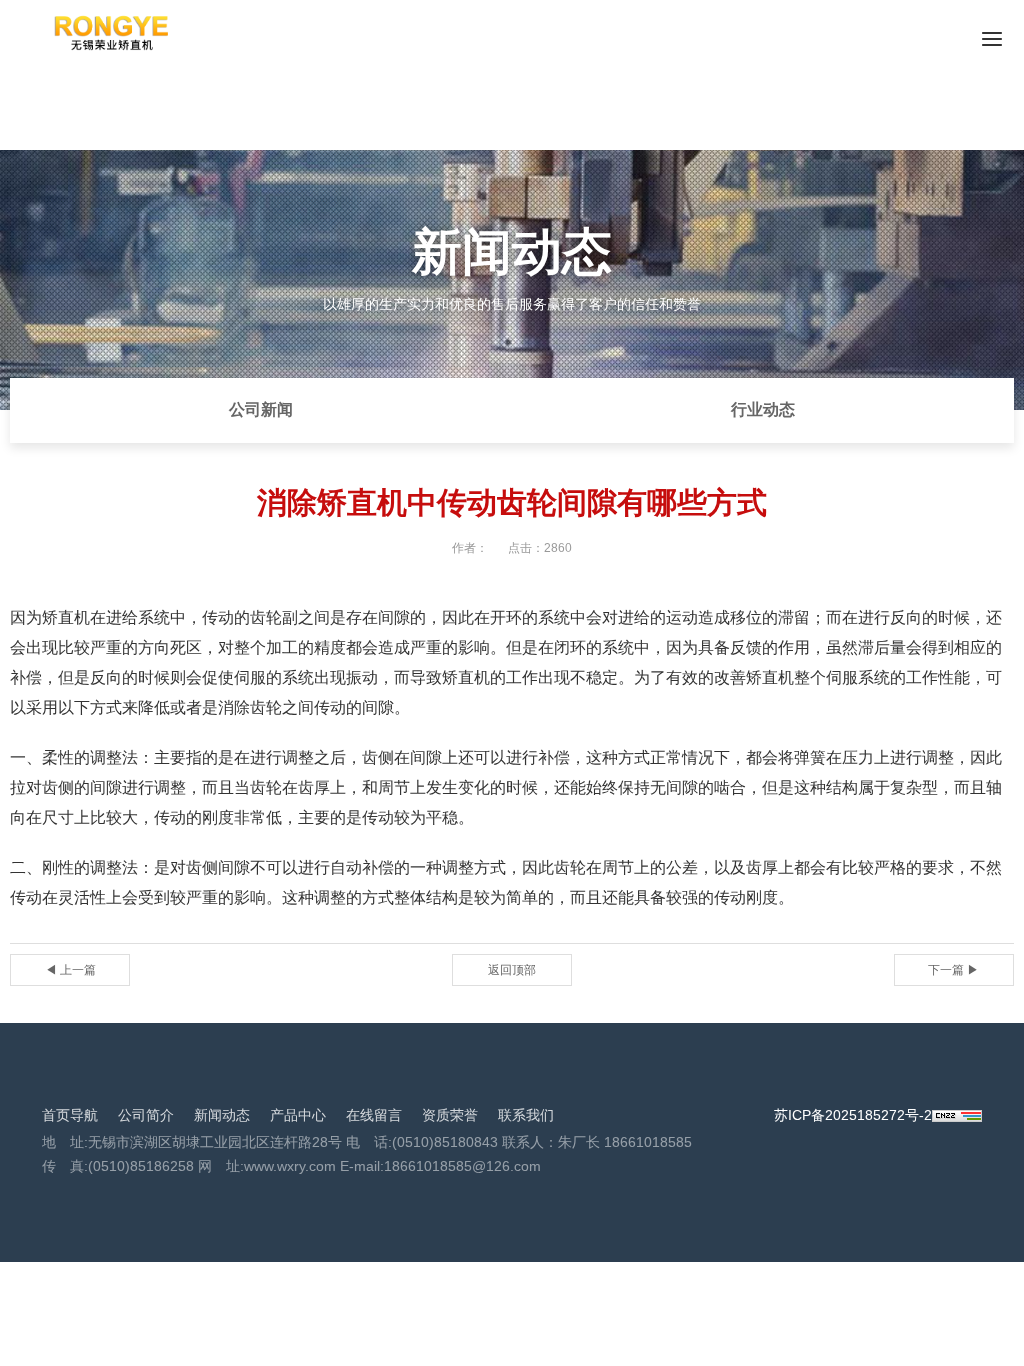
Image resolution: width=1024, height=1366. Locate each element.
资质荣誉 (450, 1115)
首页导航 (70, 1115)
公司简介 (146, 1115)
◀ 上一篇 (70, 970)
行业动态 (763, 409)
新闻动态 (222, 1115)
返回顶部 (512, 970)
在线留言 (374, 1115)
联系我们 (526, 1115)
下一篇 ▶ (953, 970)
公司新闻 (261, 409)
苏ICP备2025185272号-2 (853, 1115)
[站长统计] (957, 1115)
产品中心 (298, 1115)
